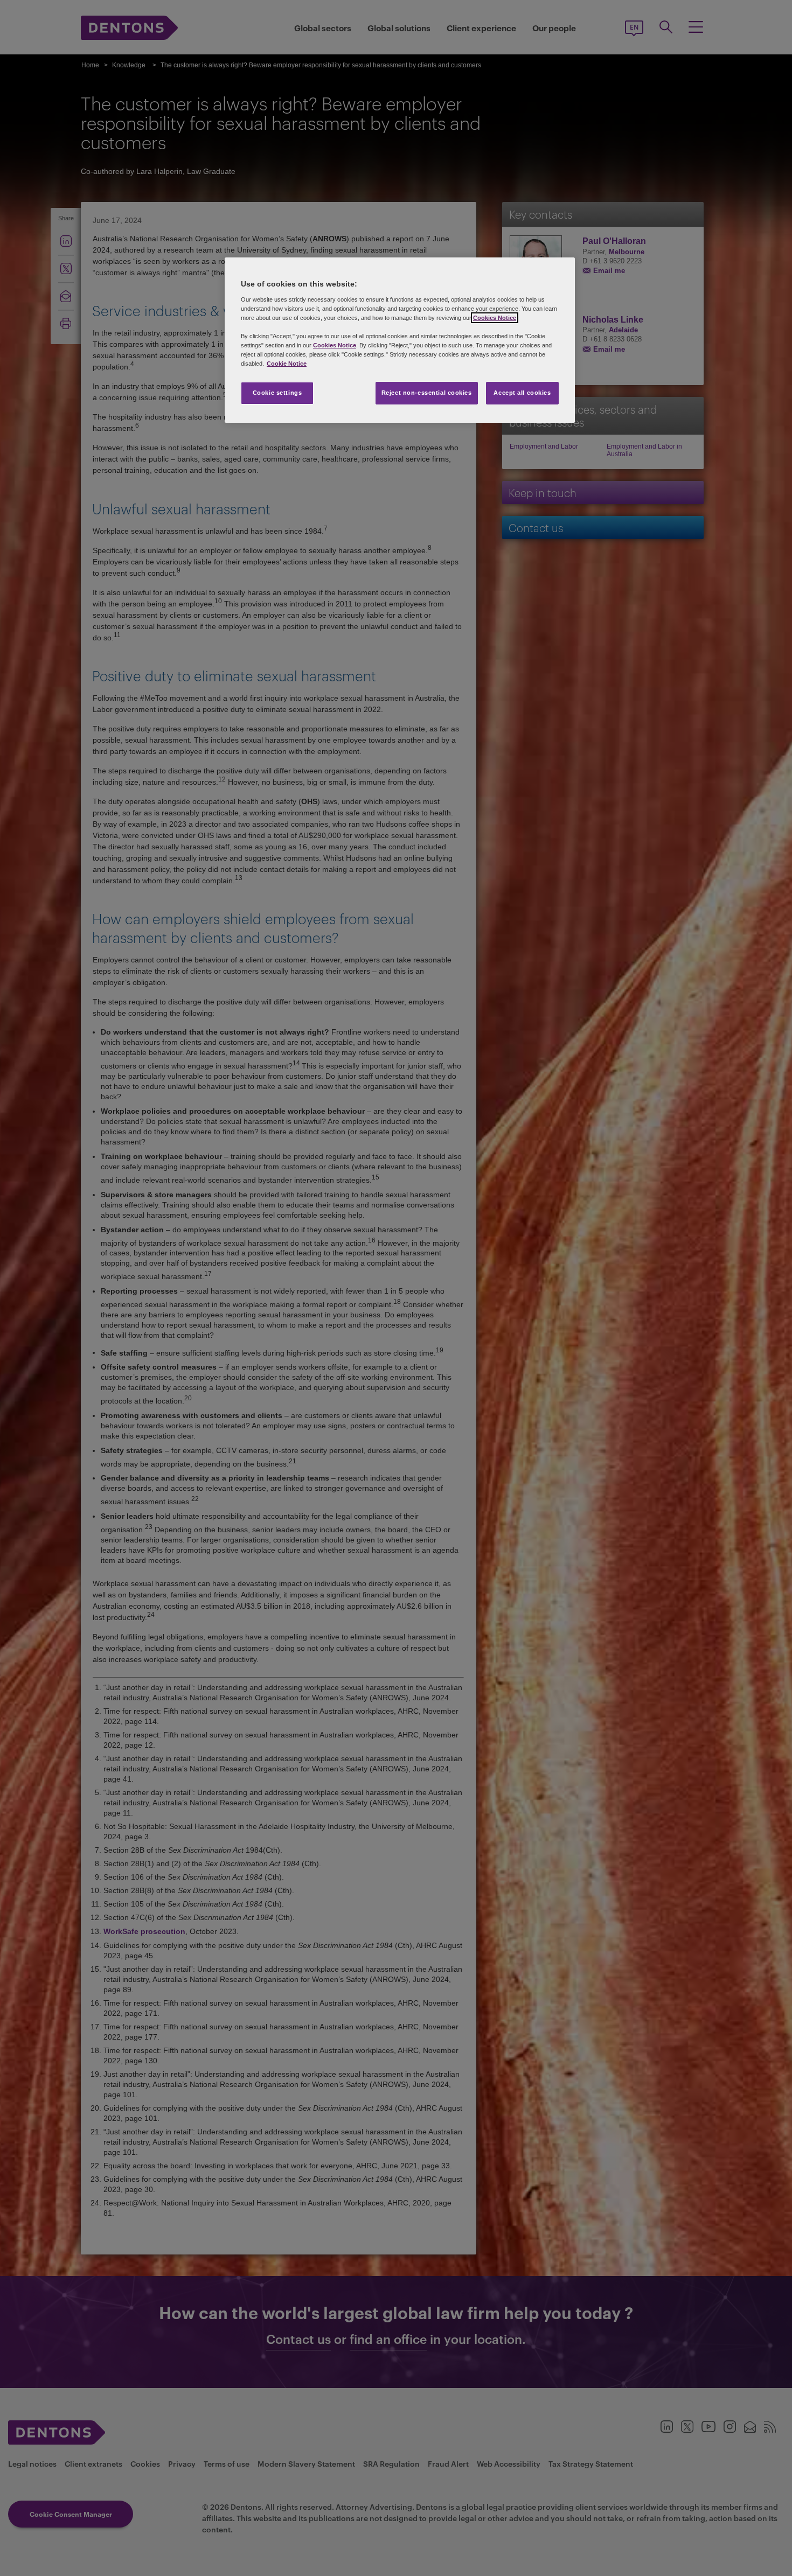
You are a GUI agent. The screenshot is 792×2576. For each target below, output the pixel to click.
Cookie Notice (287, 364)
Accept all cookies (522, 393)
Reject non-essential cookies (427, 393)
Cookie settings (277, 393)
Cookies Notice (495, 318)
